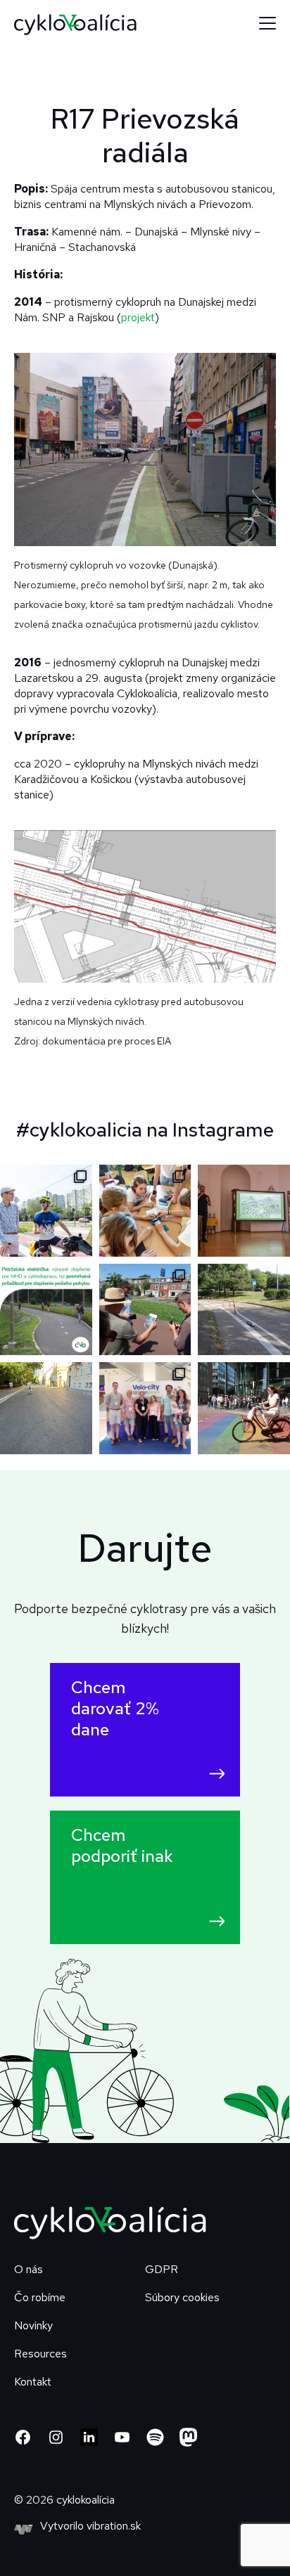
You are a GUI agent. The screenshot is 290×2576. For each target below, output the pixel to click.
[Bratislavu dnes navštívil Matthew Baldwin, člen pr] (46, 1211)
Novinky (33, 2325)
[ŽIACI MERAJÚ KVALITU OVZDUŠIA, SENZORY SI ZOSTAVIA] (145, 1211)
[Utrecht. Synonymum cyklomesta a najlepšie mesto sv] (244, 1408)
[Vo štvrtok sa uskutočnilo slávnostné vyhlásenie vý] (244, 1211)
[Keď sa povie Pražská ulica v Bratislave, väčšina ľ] (244, 1310)
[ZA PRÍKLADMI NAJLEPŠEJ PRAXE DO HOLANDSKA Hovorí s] (145, 1310)
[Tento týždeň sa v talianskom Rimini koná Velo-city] (145, 1408)
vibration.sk (114, 2526)
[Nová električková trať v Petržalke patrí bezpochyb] (46, 1310)
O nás (29, 2269)
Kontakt (33, 2382)
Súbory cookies (182, 2297)
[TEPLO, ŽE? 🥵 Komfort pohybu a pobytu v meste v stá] (46, 1408)
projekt (138, 317)
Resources (40, 2354)
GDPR (162, 2269)
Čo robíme (40, 2297)
